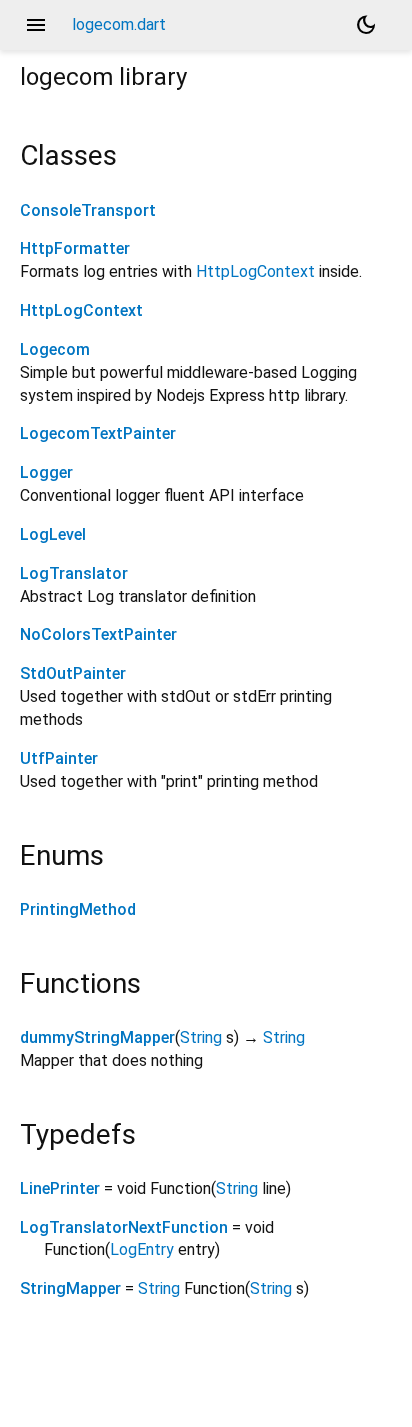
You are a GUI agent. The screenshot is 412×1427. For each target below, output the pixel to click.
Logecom (55, 349)
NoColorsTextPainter (98, 634)
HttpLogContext (255, 271)
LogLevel (53, 534)
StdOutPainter (73, 673)
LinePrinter (60, 1188)
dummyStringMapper (97, 1037)
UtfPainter (59, 758)
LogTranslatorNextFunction (124, 1227)
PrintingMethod (78, 909)
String (201, 1037)
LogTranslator (74, 573)
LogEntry (142, 1249)
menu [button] (36, 25)
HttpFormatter (75, 248)
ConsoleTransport (88, 210)
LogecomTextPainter (98, 433)
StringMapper (70, 1288)
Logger (46, 472)
